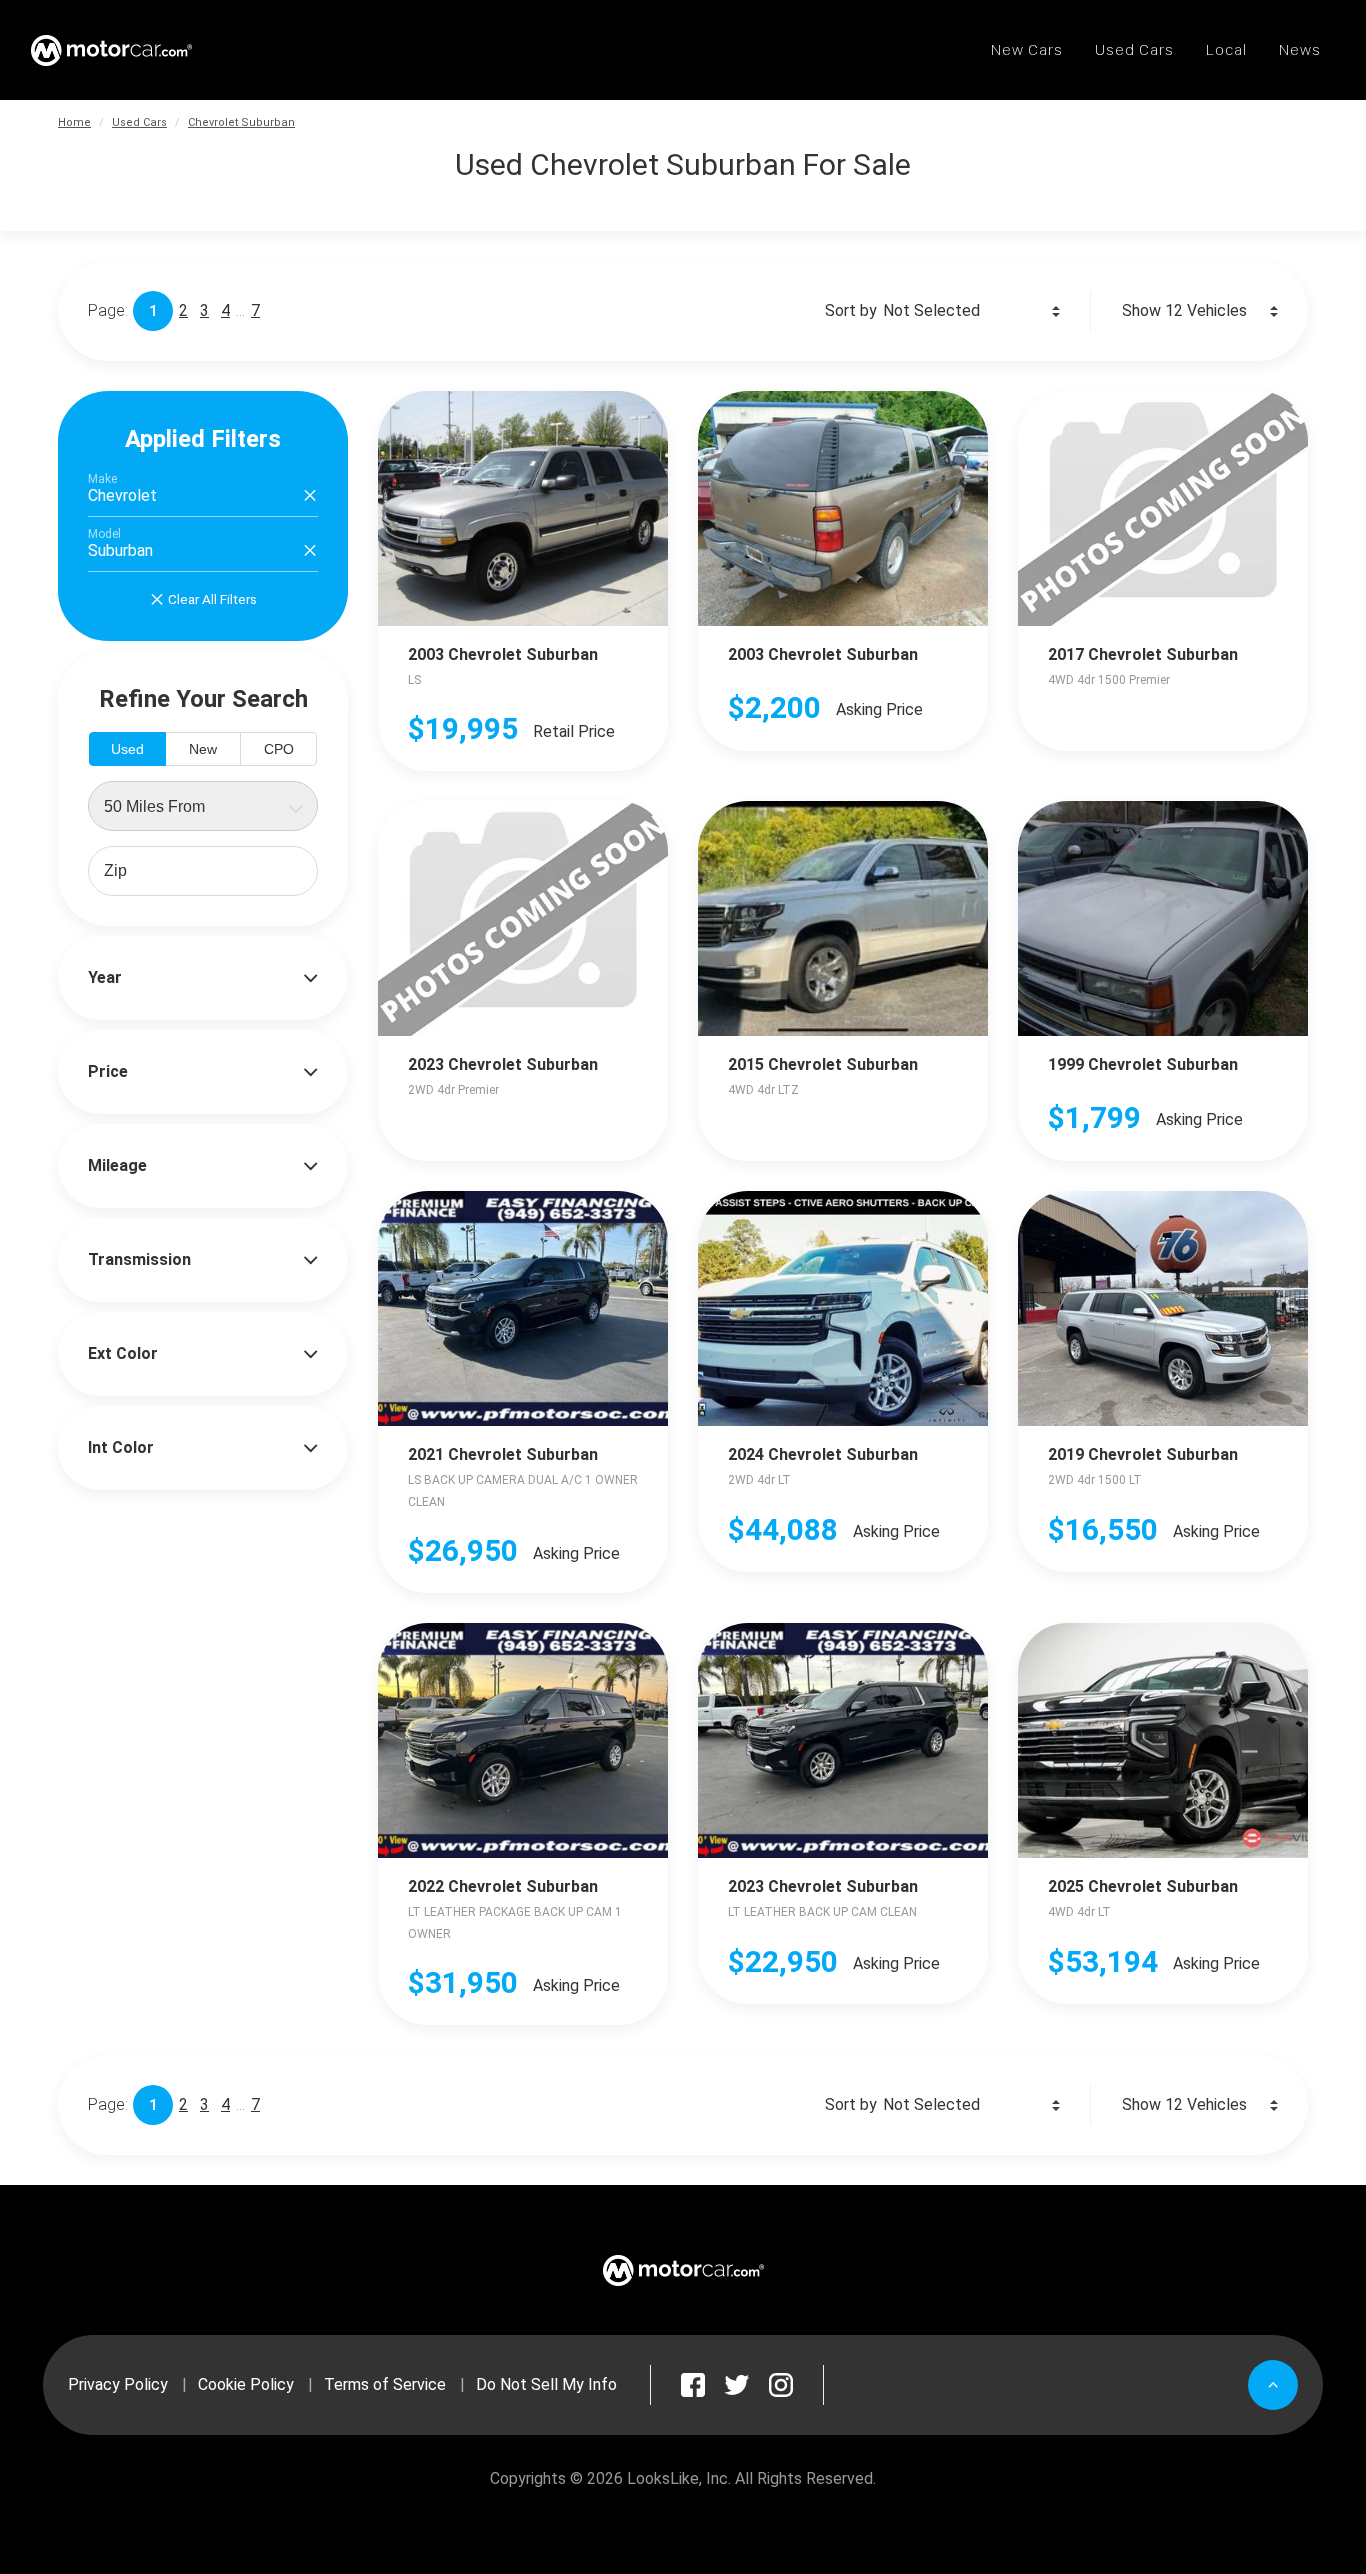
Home (74, 122)
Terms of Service (385, 2384)
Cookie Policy (246, 2384)
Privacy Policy (118, 2384)
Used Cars (139, 122)
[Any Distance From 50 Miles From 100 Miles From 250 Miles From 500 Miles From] (203, 806)
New (203, 749)
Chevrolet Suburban (241, 122)
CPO (279, 749)
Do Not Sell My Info (546, 2384)
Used (127, 749)
